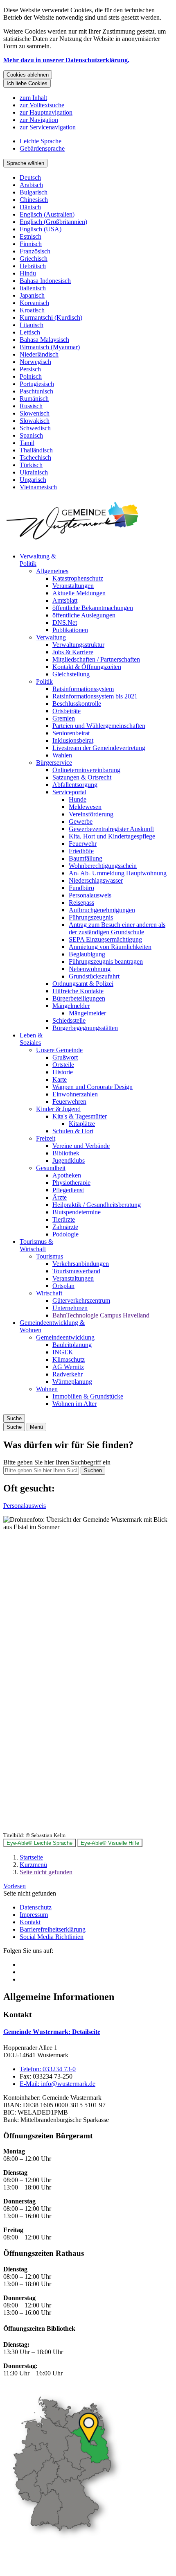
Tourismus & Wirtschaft (36, 1245)
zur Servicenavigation (48, 127)
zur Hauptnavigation (46, 112)
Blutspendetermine (77, 1212)
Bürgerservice (54, 763)
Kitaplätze (82, 1124)
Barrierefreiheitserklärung (53, 1929)
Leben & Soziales (31, 1039)
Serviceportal (69, 792)
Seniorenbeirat (71, 733)
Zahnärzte (65, 1227)
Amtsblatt (65, 600)
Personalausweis (90, 895)
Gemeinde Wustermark (52, 2032)
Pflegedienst (68, 1190)
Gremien (64, 718)
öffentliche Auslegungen (84, 615)
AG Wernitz (68, 1367)
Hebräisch (33, 266)
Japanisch (32, 295)
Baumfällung (86, 858)
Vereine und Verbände (81, 1146)
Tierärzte (64, 1219)
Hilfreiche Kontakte (78, 991)
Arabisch (31, 185)
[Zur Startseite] (73, 542)
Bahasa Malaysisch (44, 340)
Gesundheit (51, 1168)
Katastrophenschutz (78, 578)
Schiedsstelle (69, 1020)
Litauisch (32, 325)
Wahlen (62, 755)
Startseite (31, 1857)
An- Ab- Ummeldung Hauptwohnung (118, 873)
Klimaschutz (69, 1359)
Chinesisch (34, 200)
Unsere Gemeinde (59, 1050)
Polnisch (31, 376)
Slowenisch (35, 413)
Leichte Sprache (41, 141)
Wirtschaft (49, 1293)
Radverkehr (68, 1374)
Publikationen (70, 630)
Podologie (65, 1234)
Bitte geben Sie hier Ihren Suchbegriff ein (57, 1462)
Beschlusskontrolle (77, 704)
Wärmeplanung (72, 1382)
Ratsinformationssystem (83, 689)
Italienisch (33, 288)
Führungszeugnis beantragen (106, 961)
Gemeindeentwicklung (65, 1337)
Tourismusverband (76, 1271)
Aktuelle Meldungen (79, 593)
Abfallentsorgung (75, 785)
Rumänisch (34, 399)
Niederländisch (39, 354)
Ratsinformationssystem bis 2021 (95, 696)
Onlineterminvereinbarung (86, 770)
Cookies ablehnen (28, 75)
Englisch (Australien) (47, 214)
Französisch (35, 251)
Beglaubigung (87, 954)
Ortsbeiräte (67, 711)
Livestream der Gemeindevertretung (99, 748)
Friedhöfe (81, 851)
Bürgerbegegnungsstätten (85, 1028)
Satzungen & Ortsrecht (82, 777)
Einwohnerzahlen (75, 1094)
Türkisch (31, 465)
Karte (60, 1079)
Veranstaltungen (73, 586)
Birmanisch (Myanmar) (50, 347)
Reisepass (81, 903)
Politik (44, 681)
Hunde (78, 799)
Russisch (31, 406)
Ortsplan (63, 1286)
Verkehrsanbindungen (81, 1264)
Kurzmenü (33, 1865)
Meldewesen (85, 807)
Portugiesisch (37, 384)
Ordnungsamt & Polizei (83, 984)
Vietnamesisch (38, 487)
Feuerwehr (83, 844)
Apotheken (67, 1175)
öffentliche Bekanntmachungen (93, 608)
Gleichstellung (71, 674)
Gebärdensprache (42, 148)
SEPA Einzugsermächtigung (105, 939)
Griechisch (34, 259)
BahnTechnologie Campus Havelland (101, 1315)
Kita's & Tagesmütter (80, 1116)
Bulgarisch (34, 192)
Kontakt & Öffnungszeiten (87, 667)
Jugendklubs (69, 1160)
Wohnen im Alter (74, 1404)
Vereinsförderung (91, 814)
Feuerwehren (69, 1102)
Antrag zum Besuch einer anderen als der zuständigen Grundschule (117, 928)
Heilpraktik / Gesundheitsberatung (97, 1205)
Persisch (30, 369)
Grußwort (65, 1057)
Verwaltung (51, 637)
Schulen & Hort (73, 1131)
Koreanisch (34, 303)
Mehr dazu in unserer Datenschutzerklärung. (66, 60)
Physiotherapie (71, 1183)
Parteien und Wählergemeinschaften (99, 726)
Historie (63, 1072)
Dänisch (30, 207)
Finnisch (31, 244)
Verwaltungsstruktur (78, 645)
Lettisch (30, 332)
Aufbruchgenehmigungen (102, 910)
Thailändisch (36, 450)
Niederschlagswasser (96, 880)
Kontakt (30, 1922)
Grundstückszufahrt (94, 976)
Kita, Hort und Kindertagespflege (112, 836)
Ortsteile (63, 1065)
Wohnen (47, 1389)
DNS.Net (65, 623)
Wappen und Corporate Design (93, 1087)
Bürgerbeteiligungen (79, 998)
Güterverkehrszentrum (81, 1300)
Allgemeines (52, 571)
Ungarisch (33, 480)
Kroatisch (32, 310)
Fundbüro (81, 888)
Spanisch (31, 435)
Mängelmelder (71, 1006)
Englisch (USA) (41, 229)
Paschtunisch (36, 391)
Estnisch (30, 236)
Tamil (27, 443)
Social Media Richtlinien (52, 1937)
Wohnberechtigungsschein (103, 866)
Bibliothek (66, 1153)
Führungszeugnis (91, 917)
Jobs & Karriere (73, 652)
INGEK (63, 1352)
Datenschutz (36, 1907)
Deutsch (30, 177)
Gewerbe (81, 821)
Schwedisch (35, 428)
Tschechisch (35, 458)
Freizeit (46, 1138)
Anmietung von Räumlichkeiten (110, 947)
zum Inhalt (33, 98)
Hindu (28, 273)
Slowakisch (35, 421)
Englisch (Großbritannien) (53, 222)
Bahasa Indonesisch (45, 281)
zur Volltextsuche (42, 105)
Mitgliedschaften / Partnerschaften (96, 659)
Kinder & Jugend (58, 1109)
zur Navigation (39, 120)
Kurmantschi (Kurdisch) (51, 317)
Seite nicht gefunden (46, 1872)
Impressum (34, 1915)
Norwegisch (35, 362)
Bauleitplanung (72, 1345)
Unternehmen (70, 1308)
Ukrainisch (34, 472)
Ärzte (60, 1197)
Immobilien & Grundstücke (88, 1396)
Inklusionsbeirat (73, 740)
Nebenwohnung (90, 969)
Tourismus (50, 1256)
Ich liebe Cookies (27, 83)
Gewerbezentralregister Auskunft (111, 829)
